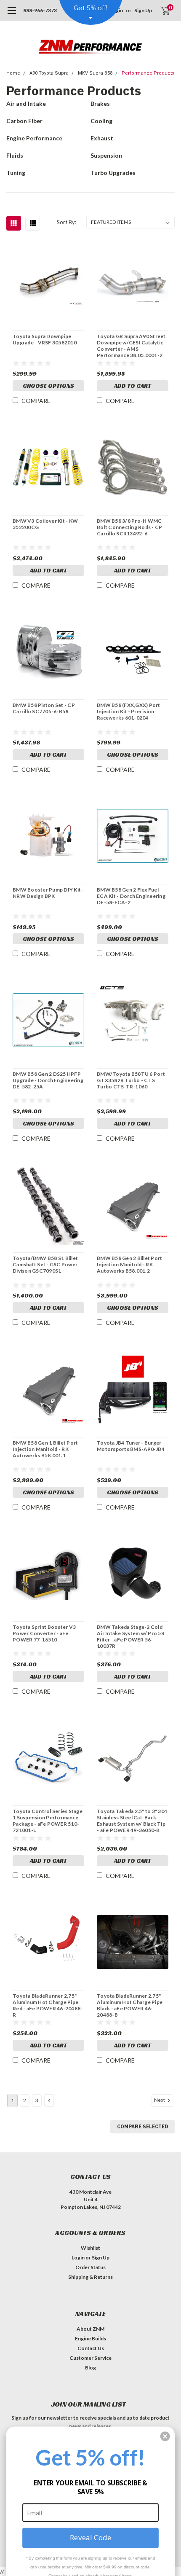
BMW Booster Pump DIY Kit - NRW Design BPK (48, 893)
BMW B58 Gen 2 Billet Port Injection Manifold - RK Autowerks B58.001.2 (129, 1264)
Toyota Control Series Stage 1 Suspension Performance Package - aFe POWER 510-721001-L (48, 1821)
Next (160, 2100)
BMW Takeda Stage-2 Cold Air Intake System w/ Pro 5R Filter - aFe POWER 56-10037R (131, 1636)
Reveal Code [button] (90, 2537)
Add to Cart (133, 386)
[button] (165, 2436)
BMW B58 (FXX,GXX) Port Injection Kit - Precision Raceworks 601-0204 (129, 711)
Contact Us (91, 2348)
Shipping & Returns (90, 2277)
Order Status (90, 2267)
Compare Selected (142, 2126)
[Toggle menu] (12, 15)
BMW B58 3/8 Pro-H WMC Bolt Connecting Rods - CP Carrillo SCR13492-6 (129, 527)
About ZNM (90, 2329)
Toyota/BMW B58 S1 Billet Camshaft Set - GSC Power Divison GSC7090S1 (45, 1264)
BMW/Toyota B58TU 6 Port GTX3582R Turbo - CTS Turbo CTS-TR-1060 (131, 1080)
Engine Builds (90, 2338)
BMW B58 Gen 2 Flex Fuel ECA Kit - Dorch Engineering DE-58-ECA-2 (131, 896)
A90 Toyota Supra (49, 73)
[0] (160, 11)
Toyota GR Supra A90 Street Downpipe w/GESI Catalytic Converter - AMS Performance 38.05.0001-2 (131, 346)
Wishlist (90, 2248)
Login (78, 2258)
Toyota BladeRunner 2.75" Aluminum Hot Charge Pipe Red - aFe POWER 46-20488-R (48, 2005)
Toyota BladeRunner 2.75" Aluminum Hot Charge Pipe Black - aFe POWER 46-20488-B (130, 2005)
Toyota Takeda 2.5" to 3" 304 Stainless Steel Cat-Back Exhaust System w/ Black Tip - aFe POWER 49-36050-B (132, 1821)
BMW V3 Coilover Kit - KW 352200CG (45, 524)
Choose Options (48, 386)
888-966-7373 (40, 10)
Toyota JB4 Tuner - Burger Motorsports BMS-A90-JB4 (131, 1446)
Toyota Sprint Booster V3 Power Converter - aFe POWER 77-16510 (44, 1633)
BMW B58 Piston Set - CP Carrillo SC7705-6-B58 (44, 708)
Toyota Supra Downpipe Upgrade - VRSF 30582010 (45, 339)
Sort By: (67, 222)
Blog (90, 2368)
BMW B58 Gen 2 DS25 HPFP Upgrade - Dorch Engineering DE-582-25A (48, 1080)
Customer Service (90, 2358)
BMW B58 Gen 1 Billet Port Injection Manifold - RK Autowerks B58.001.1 (45, 1449)
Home (13, 73)
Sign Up (143, 10)
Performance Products (148, 73)
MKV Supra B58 (95, 73)
